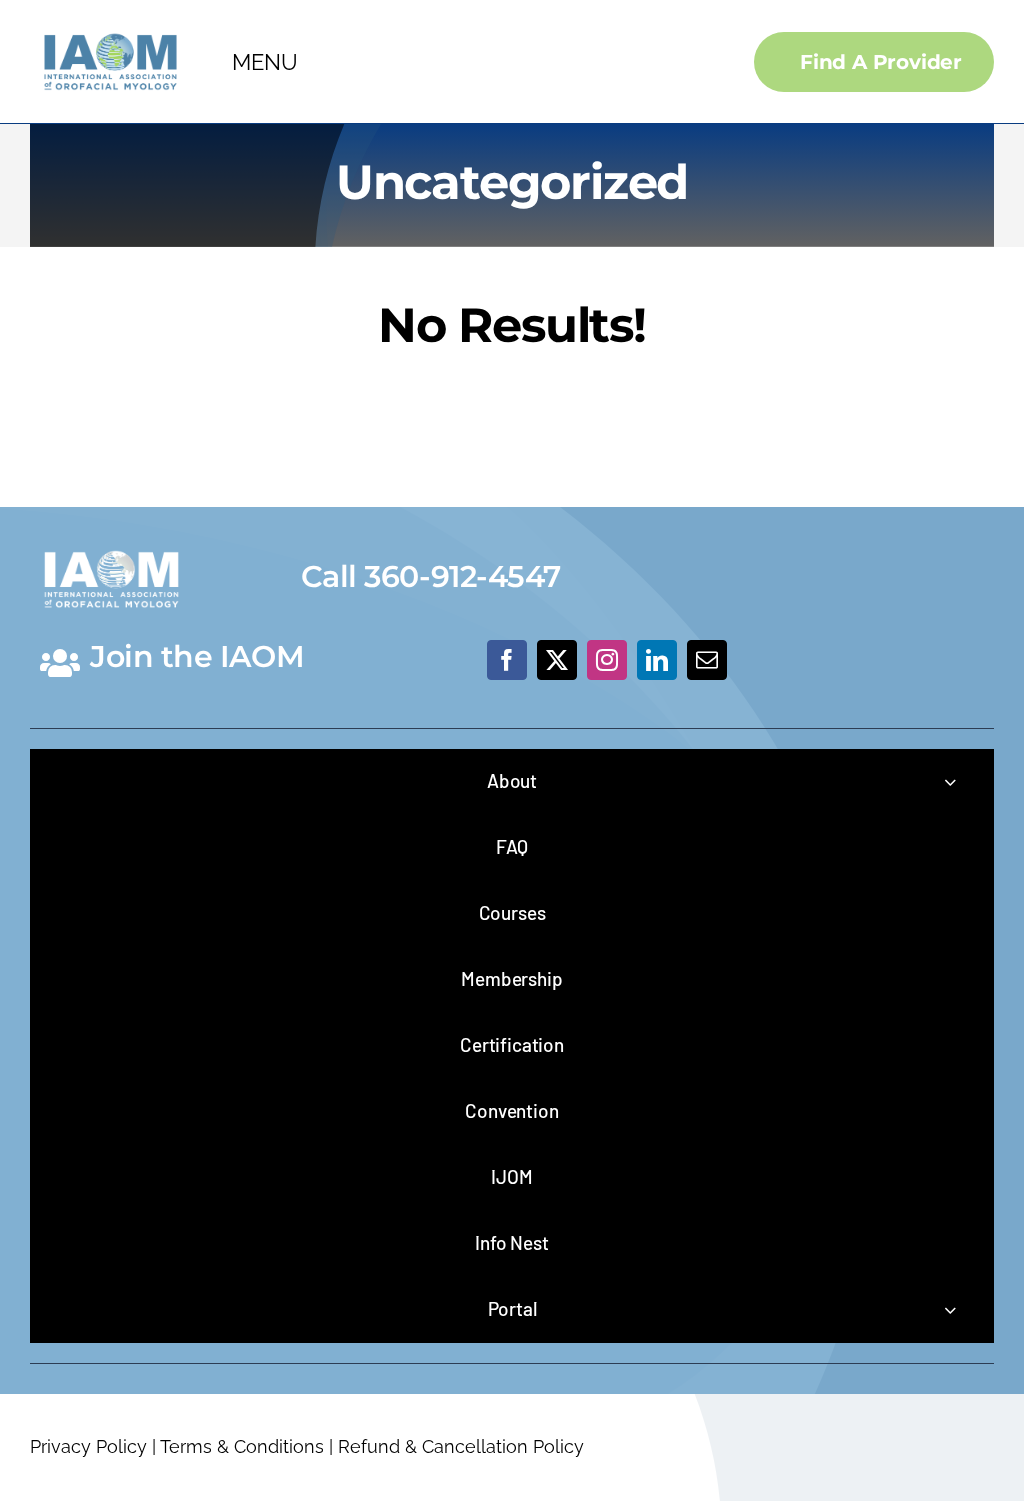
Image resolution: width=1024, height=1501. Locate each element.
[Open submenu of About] (950, 781)
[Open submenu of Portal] (950, 1309)
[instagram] (607, 660)
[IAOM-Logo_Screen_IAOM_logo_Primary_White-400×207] (111, 545)
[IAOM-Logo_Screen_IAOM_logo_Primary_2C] (110, 28)
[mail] (707, 660)
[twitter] (557, 660)
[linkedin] (657, 660)
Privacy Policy (88, 1446)
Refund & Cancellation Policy (461, 1446)
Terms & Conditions (242, 1446)
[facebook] (507, 660)
